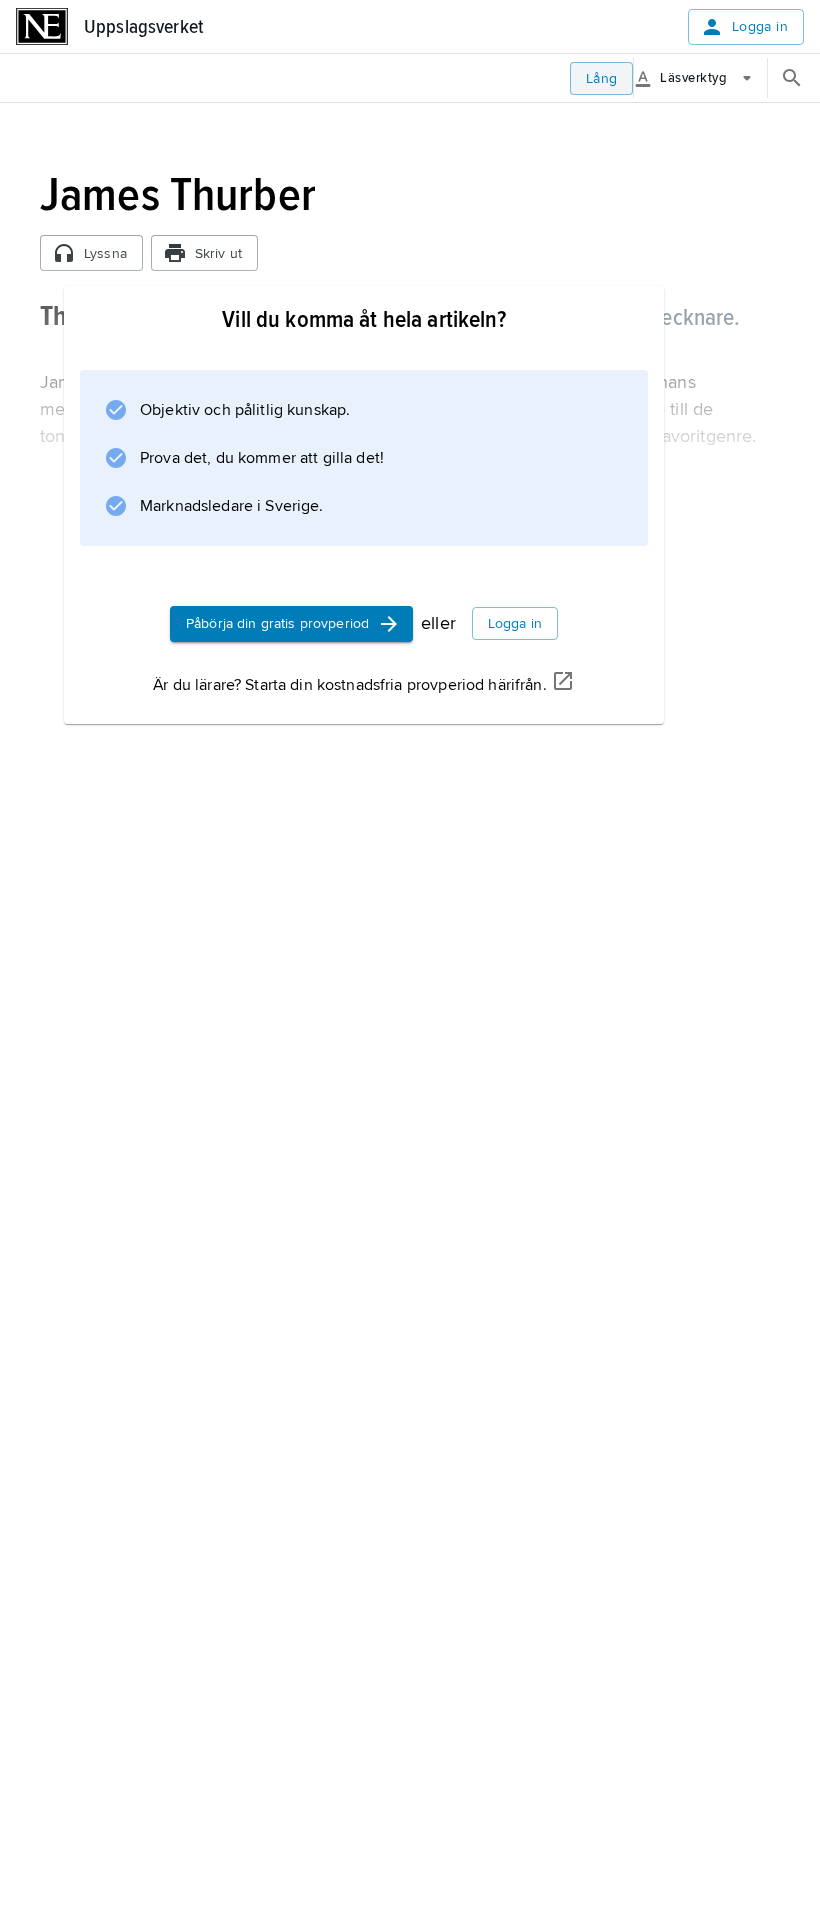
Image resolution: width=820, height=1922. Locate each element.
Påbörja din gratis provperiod (277, 623)
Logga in (760, 26)
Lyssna (105, 253)
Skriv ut (218, 253)
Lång (602, 78)
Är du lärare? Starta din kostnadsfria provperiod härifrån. (349, 685)
